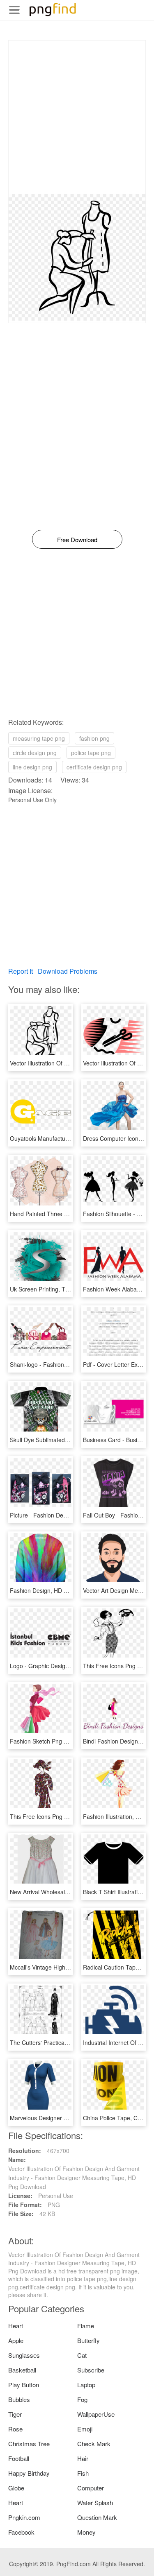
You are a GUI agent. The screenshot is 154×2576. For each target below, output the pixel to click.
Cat (82, 2355)
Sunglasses (24, 2355)
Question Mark (97, 2517)
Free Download (77, 539)
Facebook (21, 2532)
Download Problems (68, 971)
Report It (21, 971)
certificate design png (94, 767)
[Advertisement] (77, 117)
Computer (91, 2488)
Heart (16, 2326)
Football (19, 2458)
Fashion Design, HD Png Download (56, 1590)
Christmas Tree (29, 2444)
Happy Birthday (29, 2473)
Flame (86, 2326)
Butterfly (88, 2340)
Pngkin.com (24, 2517)
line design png (32, 767)
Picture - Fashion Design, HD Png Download (67, 1515)
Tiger (15, 2414)
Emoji (85, 2429)
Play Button (24, 2385)
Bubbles (19, 2399)
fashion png (94, 738)
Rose (15, 2429)
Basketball (22, 2370)
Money (86, 2532)
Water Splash (95, 2502)
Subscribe (91, 2370)
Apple (16, 2340)
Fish (83, 2473)
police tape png (91, 753)
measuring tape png (39, 738)
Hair (83, 2458)
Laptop (86, 2385)
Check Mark (94, 2444)
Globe (16, 2488)
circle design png (35, 753)
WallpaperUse (96, 2414)
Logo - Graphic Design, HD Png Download (65, 1666)
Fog (82, 2399)
